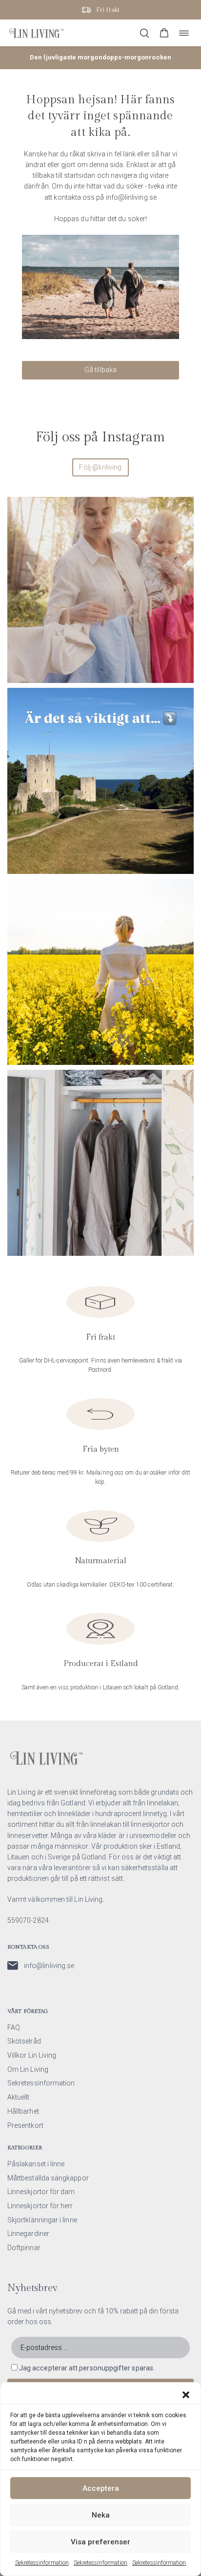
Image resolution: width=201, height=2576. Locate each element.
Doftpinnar (24, 2248)
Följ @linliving (100, 467)
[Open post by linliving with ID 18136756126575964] (100, 1163)
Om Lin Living (28, 2069)
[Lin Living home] (36, 33)
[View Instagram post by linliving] (184, 671)
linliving (99, 507)
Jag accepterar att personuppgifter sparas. (87, 2368)
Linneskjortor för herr (40, 2206)
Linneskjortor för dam (41, 2192)
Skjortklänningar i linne (42, 2220)
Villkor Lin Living (32, 2055)
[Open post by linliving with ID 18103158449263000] (100, 590)
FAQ (14, 2027)
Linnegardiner (28, 2234)
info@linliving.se (49, 1966)
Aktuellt (19, 2097)
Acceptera (101, 2488)
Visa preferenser (100, 2542)
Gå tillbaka (101, 370)
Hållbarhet (23, 2111)
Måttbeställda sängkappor (48, 2178)
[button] (186, 2395)
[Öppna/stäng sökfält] (144, 33)
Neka (101, 2515)
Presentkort (25, 2125)
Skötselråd (24, 2041)
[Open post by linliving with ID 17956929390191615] (100, 781)
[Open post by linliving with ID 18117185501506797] (100, 972)
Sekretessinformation (42, 2563)
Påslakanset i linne (36, 2164)
